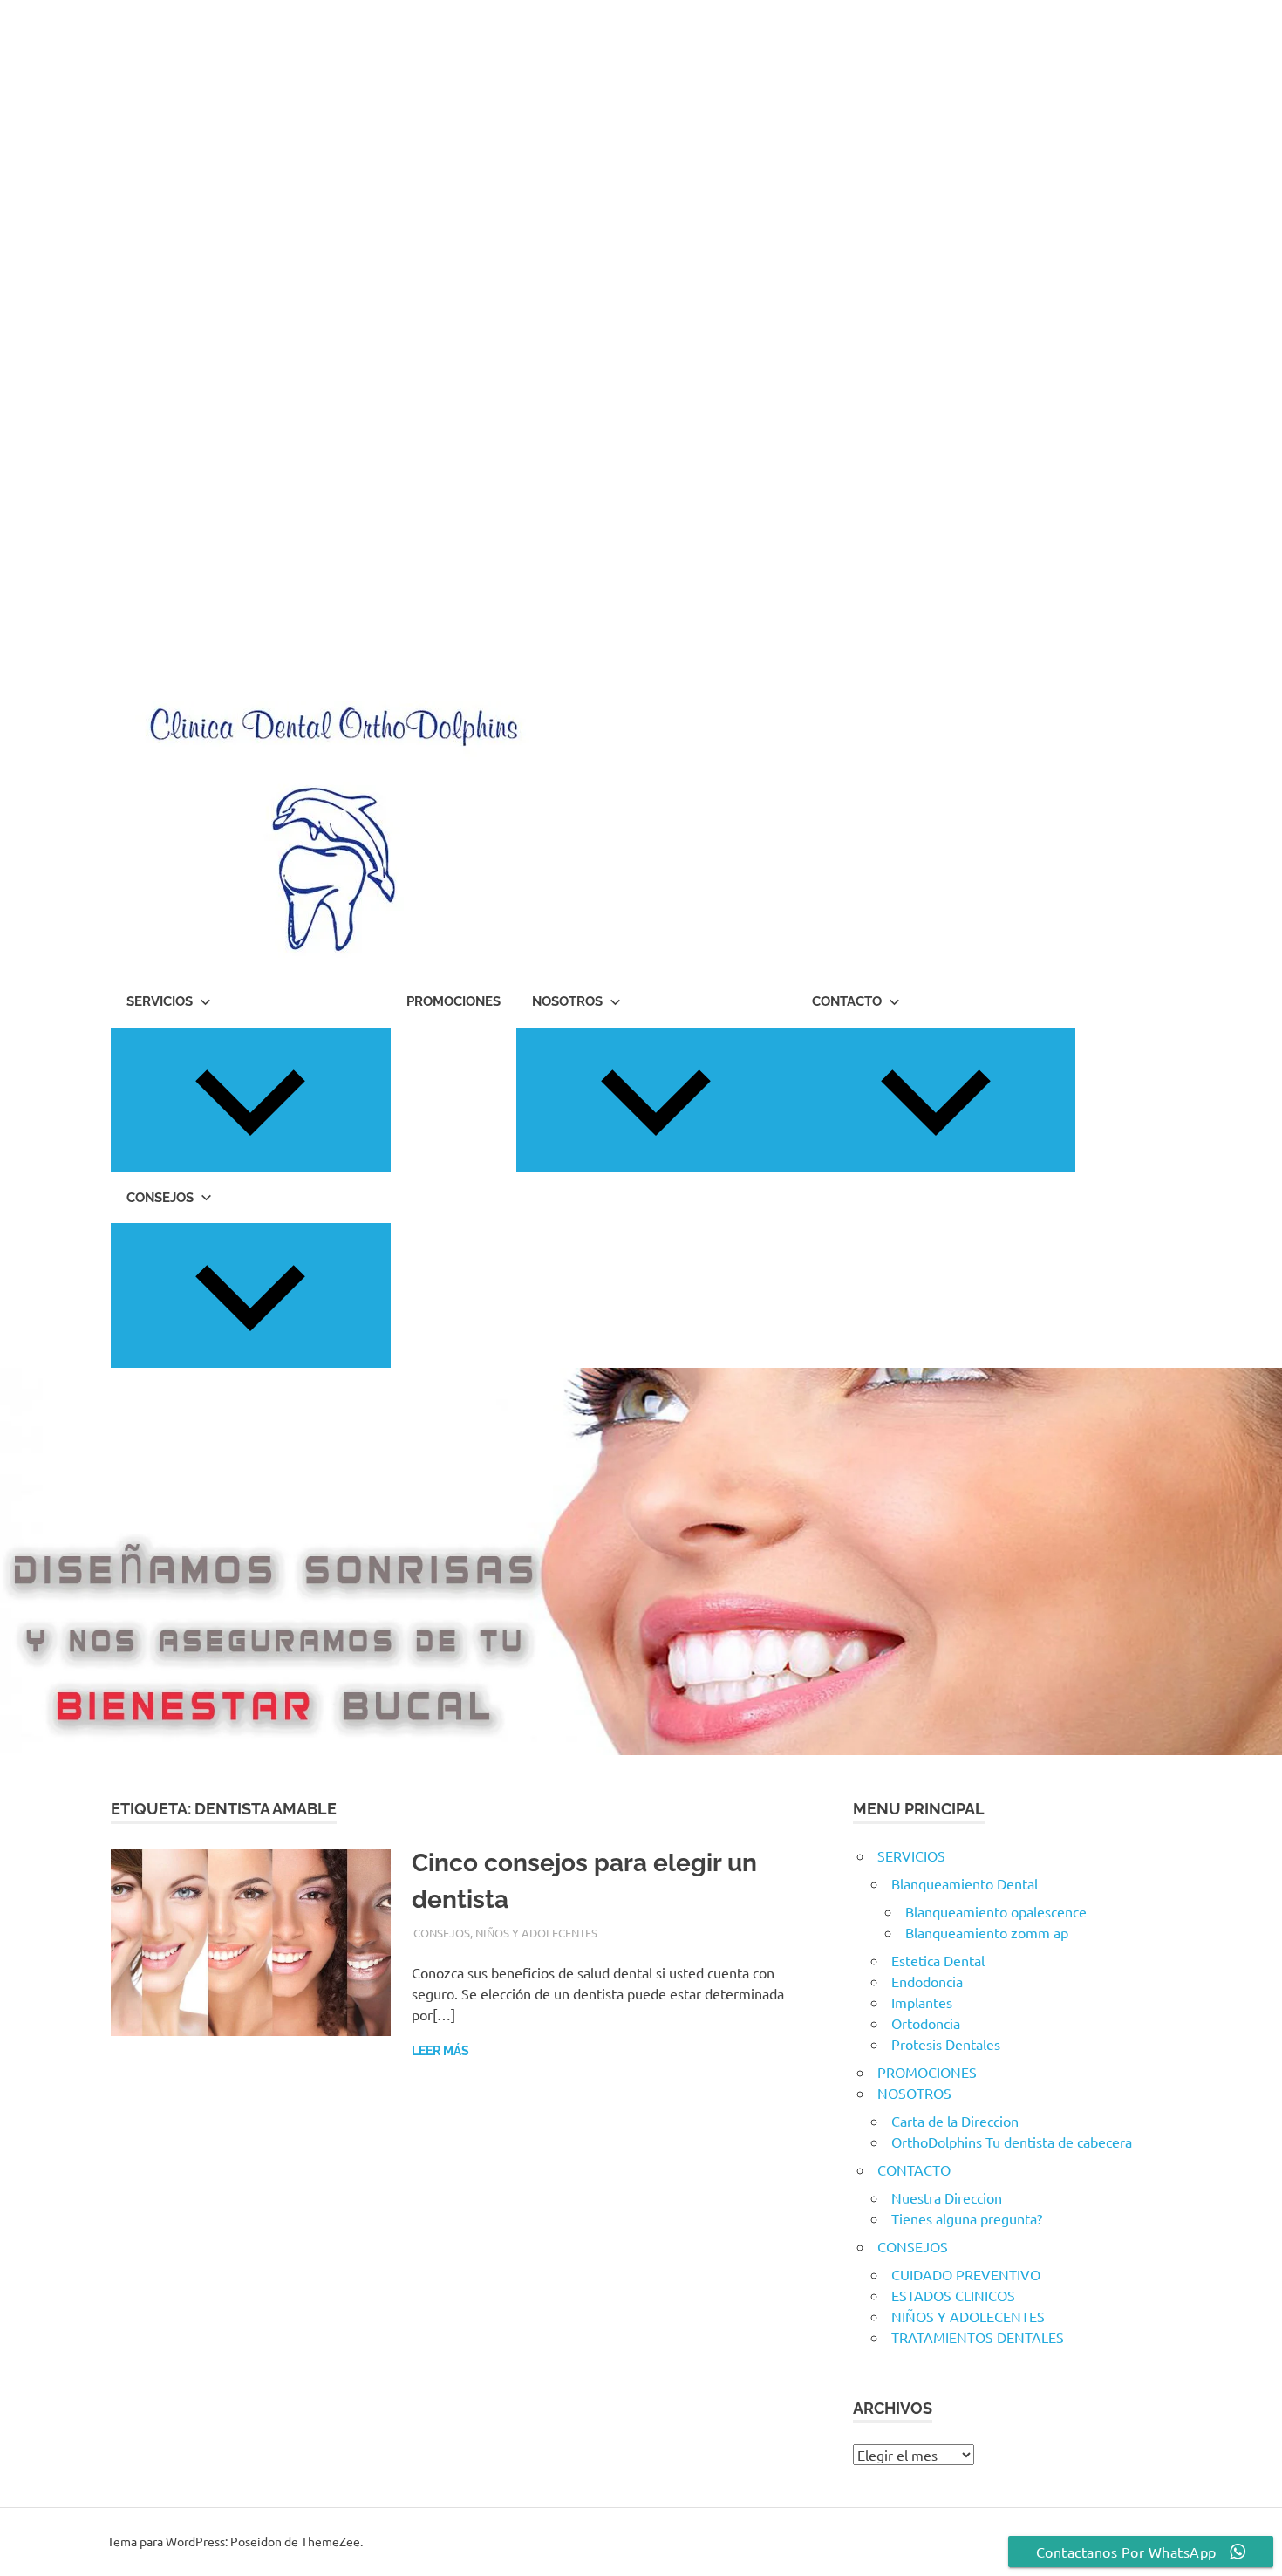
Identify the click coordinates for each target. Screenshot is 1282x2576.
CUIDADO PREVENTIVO (966, 2274)
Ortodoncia (926, 2023)
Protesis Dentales (946, 2044)
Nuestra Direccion (947, 2197)
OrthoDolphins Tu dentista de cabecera (1012, 2142)
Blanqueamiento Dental (965, 1883)
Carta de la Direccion (955, 2121)
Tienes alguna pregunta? (967, 2218)
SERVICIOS (160, 1001)
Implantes (922, 2002)
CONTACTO (847, 1001)
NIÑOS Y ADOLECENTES (536, 1933)
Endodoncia (927, 1981)
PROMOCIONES (453, 1001)
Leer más (440, 2051)
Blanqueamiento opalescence (996, 1911)
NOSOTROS (567, 1001)
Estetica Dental (938, 1960)
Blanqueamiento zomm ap (987, 1932)
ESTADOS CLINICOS (953, 2295)
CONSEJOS (160, 1198)
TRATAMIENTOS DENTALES (978, 2337)
